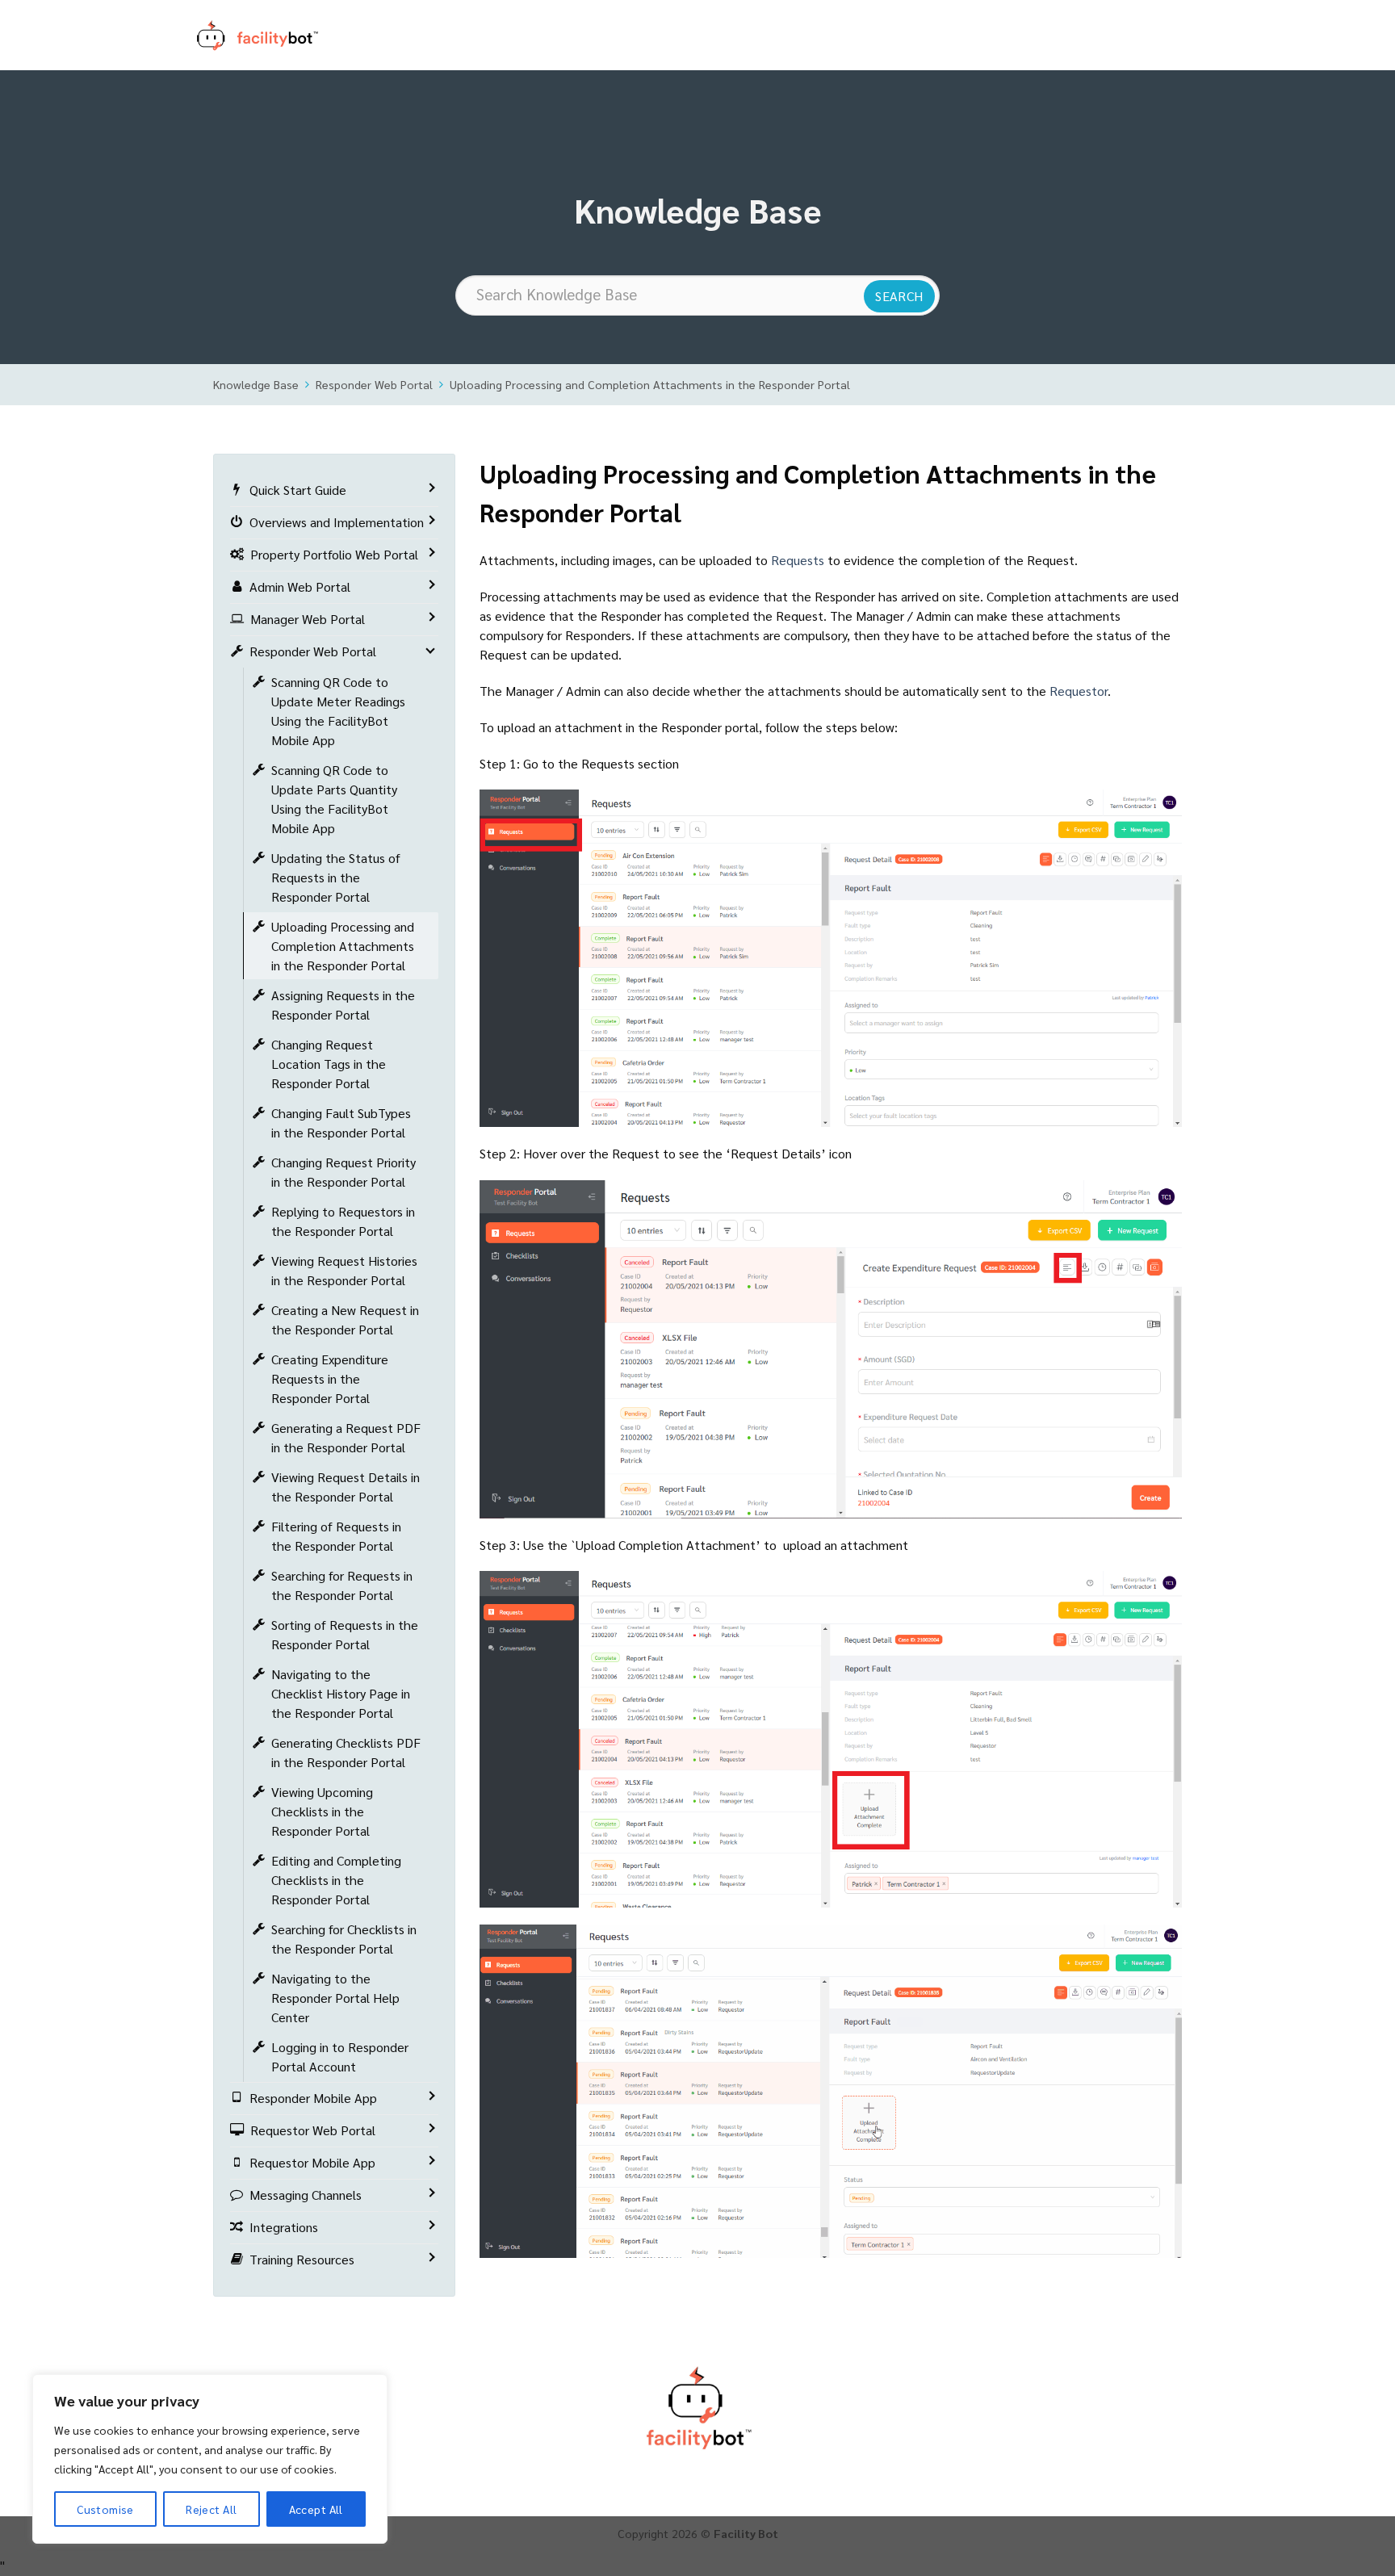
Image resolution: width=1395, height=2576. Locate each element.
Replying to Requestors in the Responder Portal (343, 1221)
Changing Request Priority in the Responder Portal (344, 1172)
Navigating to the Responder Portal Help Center (335, 1998)
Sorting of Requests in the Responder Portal (345, 1634)
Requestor (1079, 691)
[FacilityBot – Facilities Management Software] (278, 36)
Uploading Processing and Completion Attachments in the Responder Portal (650, 384)
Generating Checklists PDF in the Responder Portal (346, 1752)
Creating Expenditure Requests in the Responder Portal (330, 1378)
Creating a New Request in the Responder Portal (345, 1319)
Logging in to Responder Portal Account (340, 2057)
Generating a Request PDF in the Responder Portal (346, 1437)
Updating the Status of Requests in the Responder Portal (336, 877)
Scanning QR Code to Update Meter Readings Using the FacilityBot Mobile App (338, 711)
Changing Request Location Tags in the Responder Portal (329, 1064)
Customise (105, 2509)
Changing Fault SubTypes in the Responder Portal (341, 1123)
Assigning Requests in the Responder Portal (343, 1005)
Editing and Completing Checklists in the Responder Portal (336, 1880)
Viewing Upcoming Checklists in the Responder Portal (322, 1811)
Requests (798, 560)
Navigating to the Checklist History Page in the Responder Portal (341, 1693)
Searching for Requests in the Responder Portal (342, 1585)
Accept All (316, 2509)
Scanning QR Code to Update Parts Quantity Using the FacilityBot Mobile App (334, 799)
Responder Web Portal (374, 384)
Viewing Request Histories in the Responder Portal (344, 1270)
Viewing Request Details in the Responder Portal (346, 1487)
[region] (210, 2459)
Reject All (211, 2509)
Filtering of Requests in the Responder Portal (336, 1536)
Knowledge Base (256, 384)
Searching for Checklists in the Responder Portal (344, 1939)
